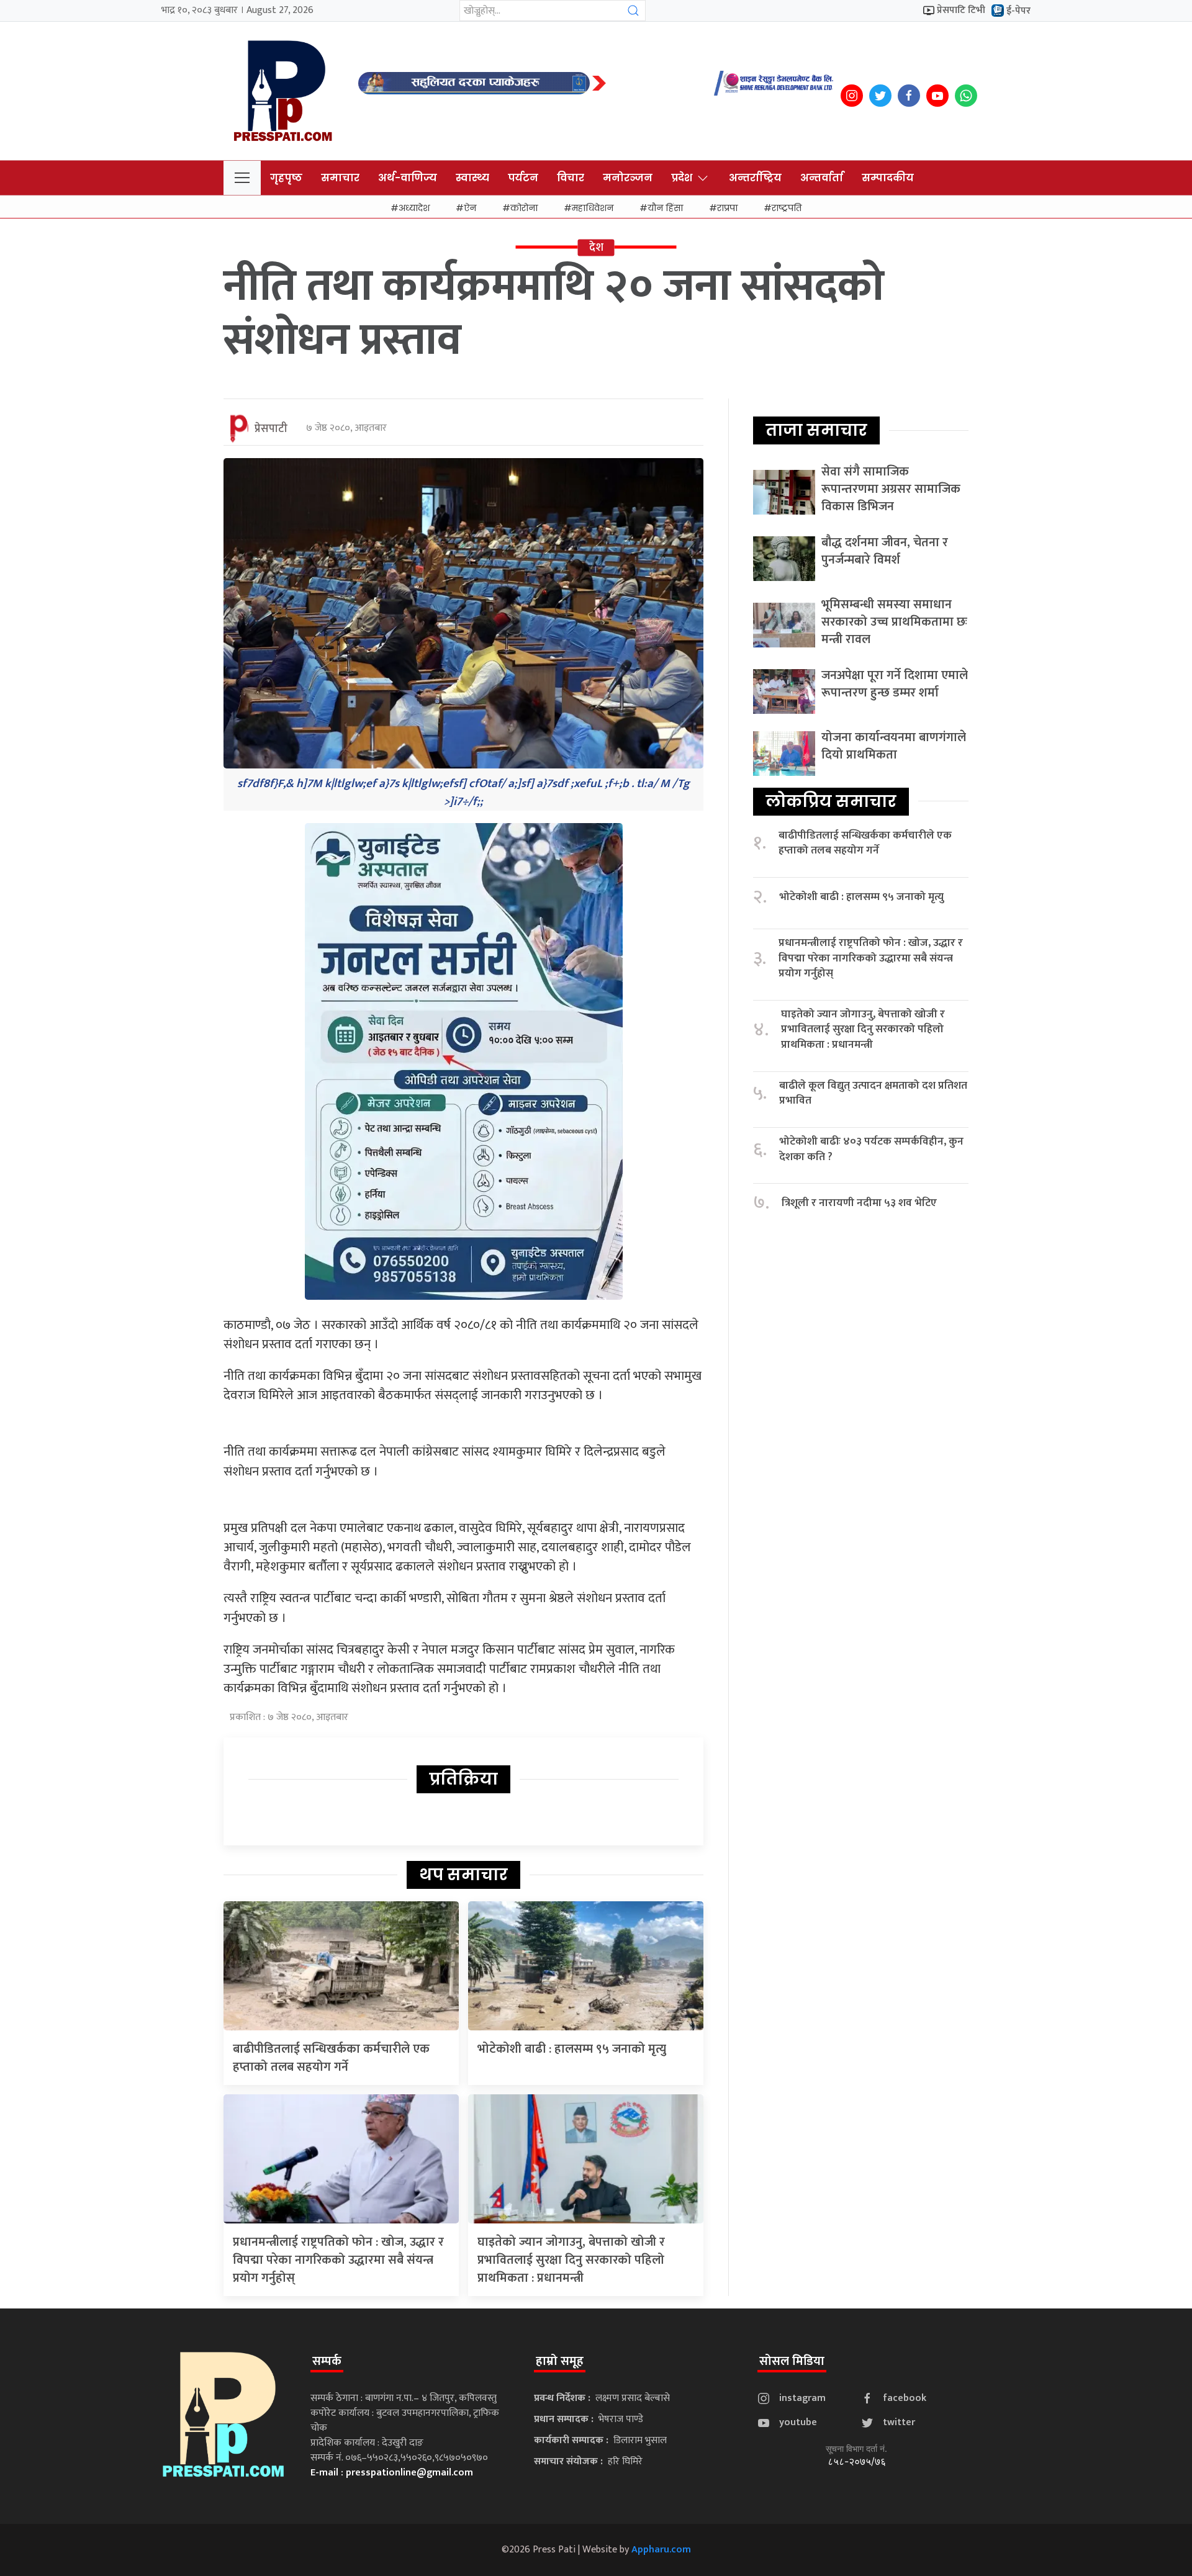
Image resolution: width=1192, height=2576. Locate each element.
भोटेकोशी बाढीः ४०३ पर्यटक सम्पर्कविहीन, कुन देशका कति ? (871, 1149)
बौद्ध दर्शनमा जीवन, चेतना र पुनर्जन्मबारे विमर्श (885, 551)
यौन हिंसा (665, 208)
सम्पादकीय (888, 178)
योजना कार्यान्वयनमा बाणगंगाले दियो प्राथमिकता (894, 746)
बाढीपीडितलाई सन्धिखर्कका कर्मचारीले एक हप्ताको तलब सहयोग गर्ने (331, 2058)
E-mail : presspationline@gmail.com (392, 2473)
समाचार (340, 178)
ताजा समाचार (816, 430)
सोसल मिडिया (792, 2361)
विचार (571, 178)
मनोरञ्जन (628, 178)
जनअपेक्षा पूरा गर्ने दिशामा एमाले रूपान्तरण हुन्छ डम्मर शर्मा (895, 684)
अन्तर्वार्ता (822, 178)
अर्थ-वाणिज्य (408, 178)
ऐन (470, 208)
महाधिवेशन (593, 208)
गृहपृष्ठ (286, 178)
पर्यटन (523, 178)
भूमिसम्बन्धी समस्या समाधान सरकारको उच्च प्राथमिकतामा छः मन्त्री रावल (894, 622)
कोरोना (524, 208)
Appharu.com (661, 2550)
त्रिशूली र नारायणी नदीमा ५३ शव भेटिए (859, 1203)
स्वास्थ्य (472, 178)
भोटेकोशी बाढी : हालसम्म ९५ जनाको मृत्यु (572, 2049)
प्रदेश (682, 178)
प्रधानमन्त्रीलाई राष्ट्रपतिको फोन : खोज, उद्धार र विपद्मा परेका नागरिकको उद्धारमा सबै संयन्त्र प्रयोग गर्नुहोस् (338, 2260)
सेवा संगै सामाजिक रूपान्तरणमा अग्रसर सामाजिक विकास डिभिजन (891, 489)
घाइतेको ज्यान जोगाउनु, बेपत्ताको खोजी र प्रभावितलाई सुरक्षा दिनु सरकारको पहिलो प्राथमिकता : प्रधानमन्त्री (571, 2260)
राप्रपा (727, 208)
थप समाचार (463, 1875)
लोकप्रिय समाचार (831, 801)
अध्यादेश (414, 208)
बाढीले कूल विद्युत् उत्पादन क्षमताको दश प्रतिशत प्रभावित (873, 1093)
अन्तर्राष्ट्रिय (755, 178)
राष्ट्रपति (787, 208)
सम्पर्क (327, 2361)
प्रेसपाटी (271, 429)
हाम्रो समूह (560, 2361)
